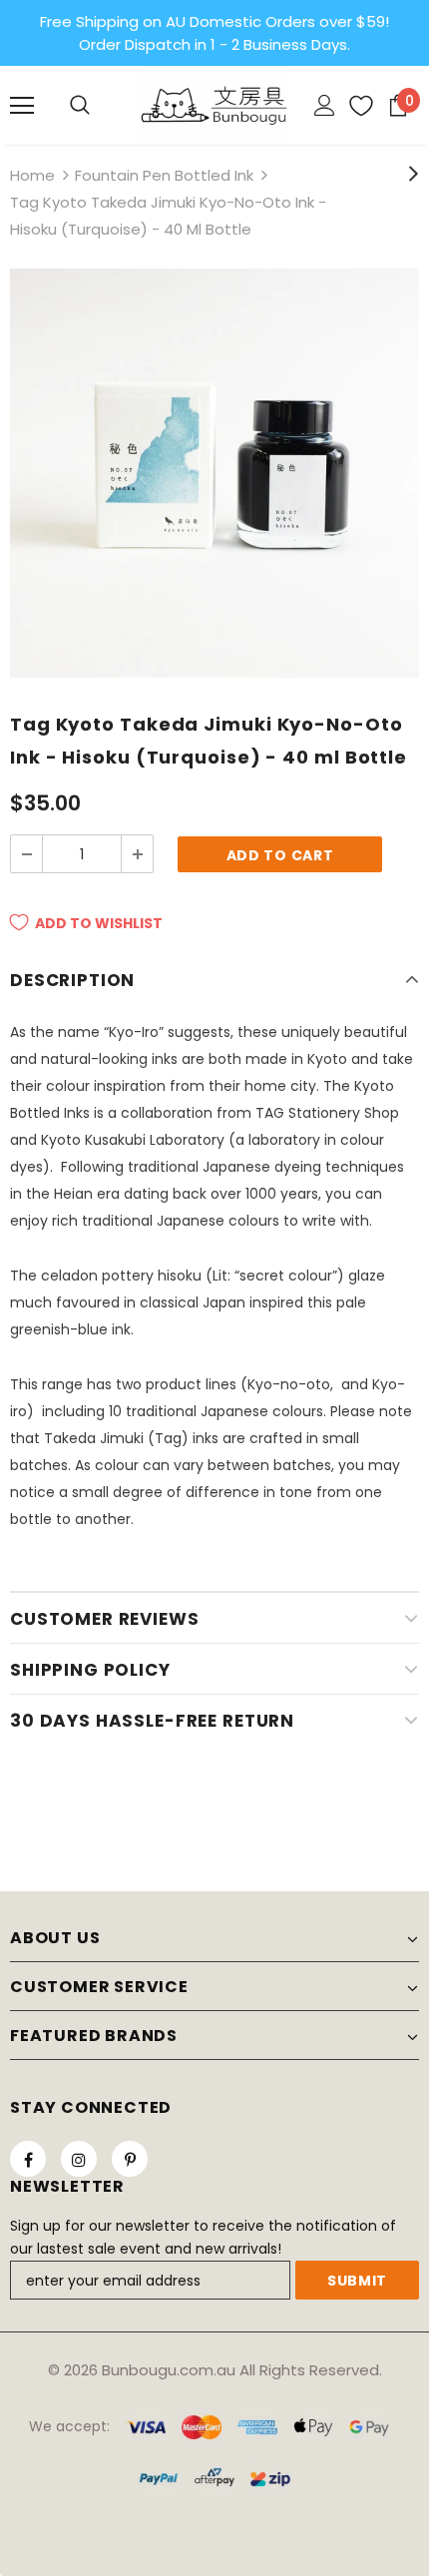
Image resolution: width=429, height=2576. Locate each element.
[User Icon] (325, 105)
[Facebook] (28, 2159)
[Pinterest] (130, 2159)
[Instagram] (79, 2159)
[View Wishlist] (354, 106)
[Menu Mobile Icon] (22, 106)
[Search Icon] (80, 106)
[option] (214, 473)
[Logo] (214, 104)
